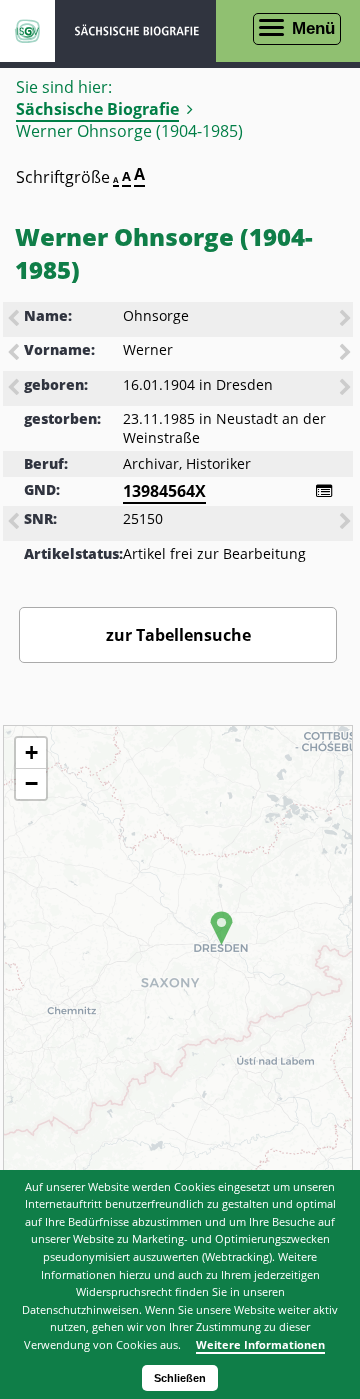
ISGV (27, 31)
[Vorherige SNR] (15, 523)
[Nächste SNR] (347, 523)
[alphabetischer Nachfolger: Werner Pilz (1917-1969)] (347, 354)
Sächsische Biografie (97, 109)
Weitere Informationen (260, 1344)
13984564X (164, 491)
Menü (313, 28)
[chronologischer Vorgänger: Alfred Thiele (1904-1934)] (15, 389)
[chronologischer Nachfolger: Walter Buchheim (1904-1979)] (347, 389)
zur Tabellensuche (178, 635)
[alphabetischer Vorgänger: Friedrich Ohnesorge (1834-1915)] (15, 320)
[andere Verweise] (324, 491)
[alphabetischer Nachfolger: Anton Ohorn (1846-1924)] (347, 320)
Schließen (180, 1378)
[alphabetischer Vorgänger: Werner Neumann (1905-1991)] (15, 354)
